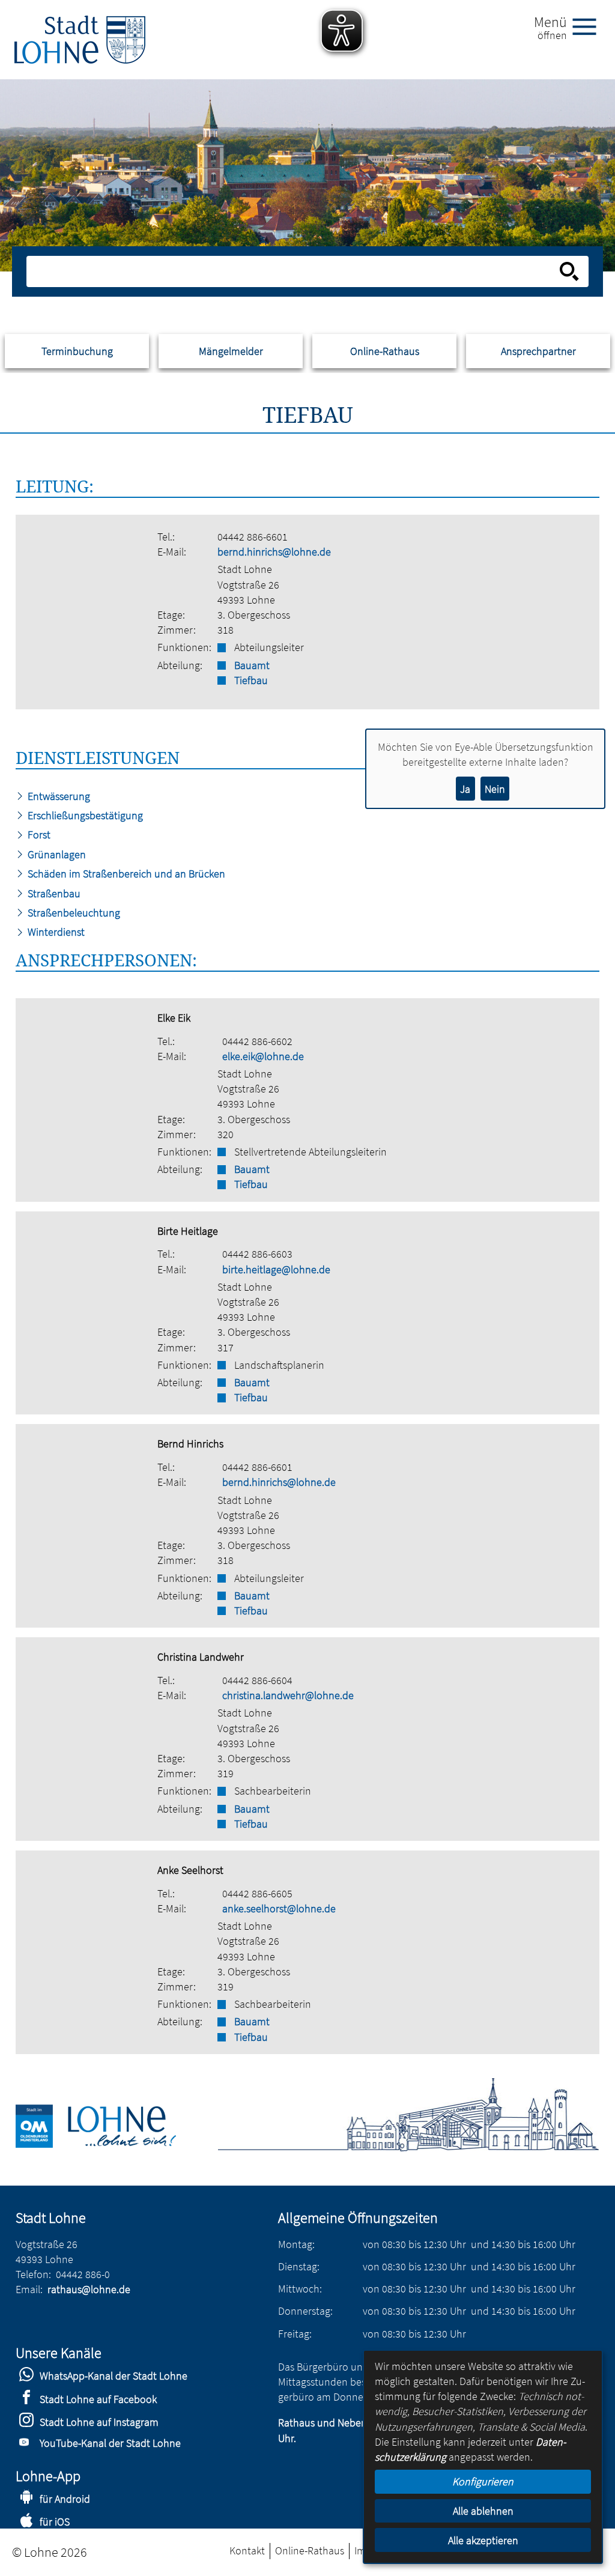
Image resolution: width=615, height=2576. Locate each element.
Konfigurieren (483, 2481)
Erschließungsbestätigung (84, 815)
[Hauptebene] (80, 40)
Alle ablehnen (483, 2511)
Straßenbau (53, 893)
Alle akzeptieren (483, 2540)
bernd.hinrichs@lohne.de (274, 552)
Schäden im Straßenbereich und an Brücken (125, 874)
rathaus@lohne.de (89, 2289)
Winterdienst (55, 932)
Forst (38, 835)
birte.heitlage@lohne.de (276, 1269)
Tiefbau (251, 680)
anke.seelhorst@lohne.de (279, 1908)
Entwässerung (58, 796)
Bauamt (252, 665)
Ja (465, 789)
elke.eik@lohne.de (263, 1056)
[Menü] (589, 26)
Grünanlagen (56, 854)
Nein (495, 789)
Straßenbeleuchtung (73, 913)
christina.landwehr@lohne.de (288, 1695)
